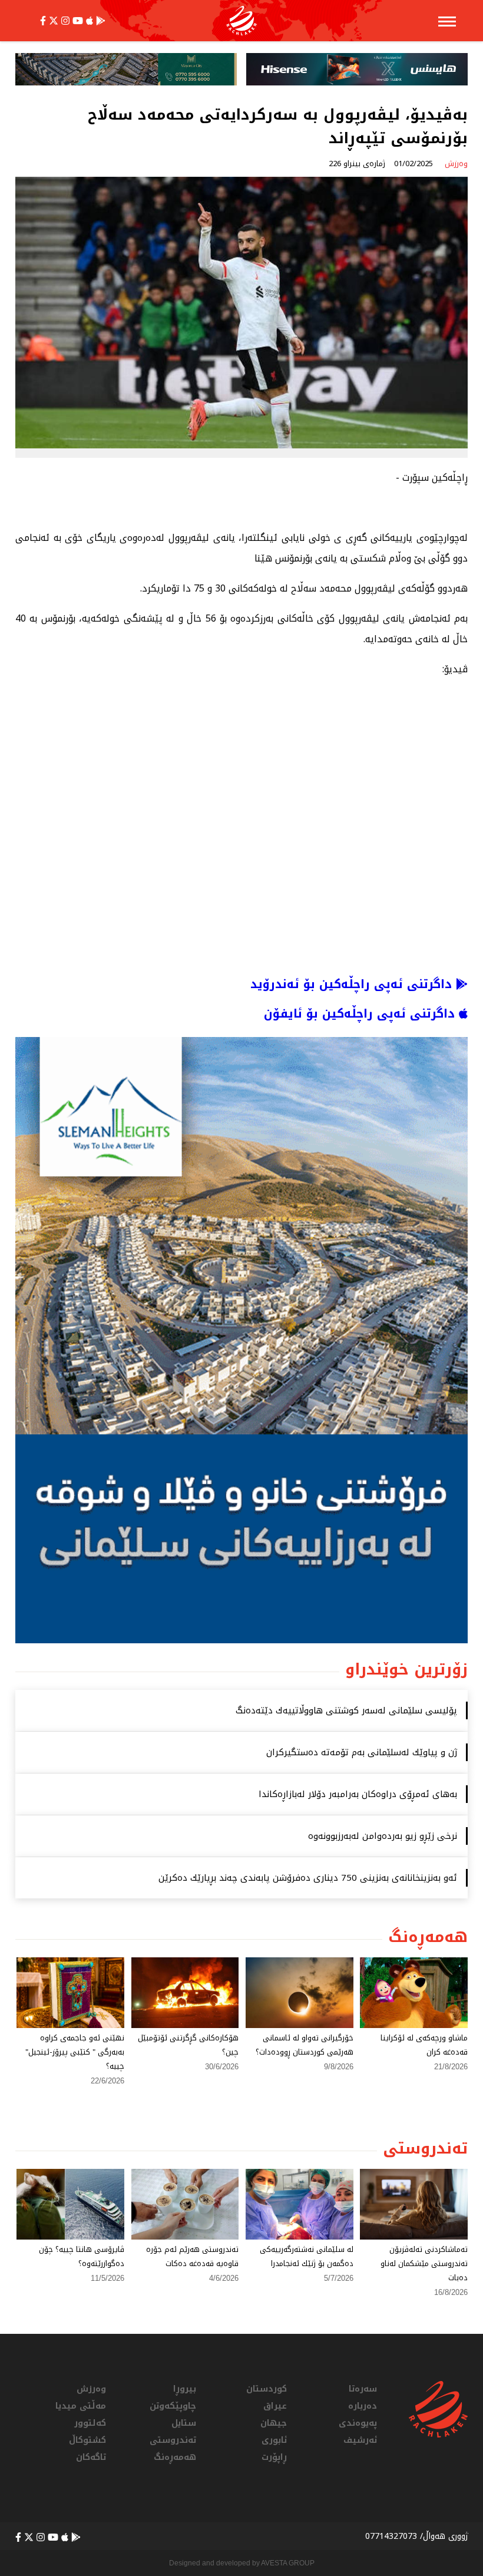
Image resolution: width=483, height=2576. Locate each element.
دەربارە (363, 2406)
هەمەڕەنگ (175, 2457)
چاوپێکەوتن (173, 2406)
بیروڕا (185, 2389)
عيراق (275, 2406)
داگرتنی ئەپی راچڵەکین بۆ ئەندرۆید (353, 984)
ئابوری (274, 2440)
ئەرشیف (360, 2440)
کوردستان (267, 2389)
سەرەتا (363, 2389)
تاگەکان (91, 2457)
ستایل (184, 2423)
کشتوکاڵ (87, 2440)
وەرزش (91, 2389)
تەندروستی (173, 2440)
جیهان (274, 2423)
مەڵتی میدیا (81, 2406)
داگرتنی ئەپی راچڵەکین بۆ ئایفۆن (361, 1013)
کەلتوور (90, 2423)
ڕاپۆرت (274, 2457)
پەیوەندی (358, 2423)
